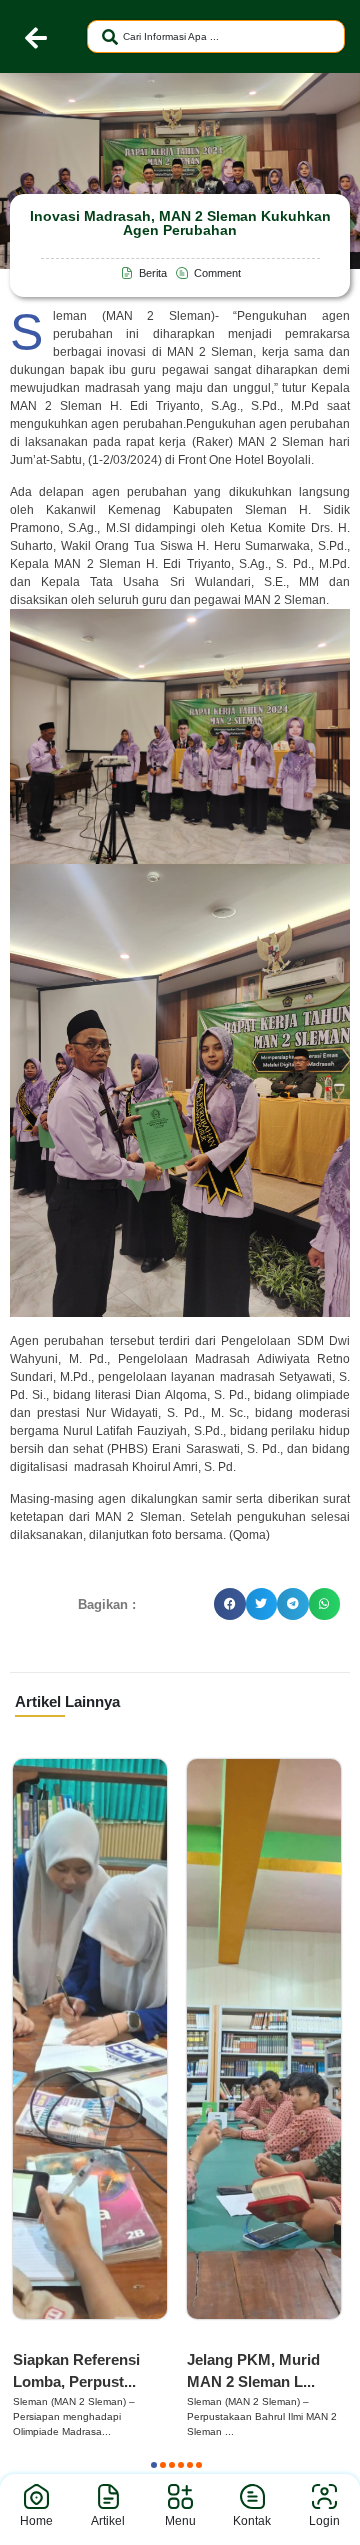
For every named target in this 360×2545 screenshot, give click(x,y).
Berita (39, 2339)
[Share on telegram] (293, 1604)
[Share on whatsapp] (325, 1604)
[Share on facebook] (230, 1604)
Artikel (108, 2521)
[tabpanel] (90, 2099)
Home (36, 2521)
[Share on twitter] (262, 1604)
